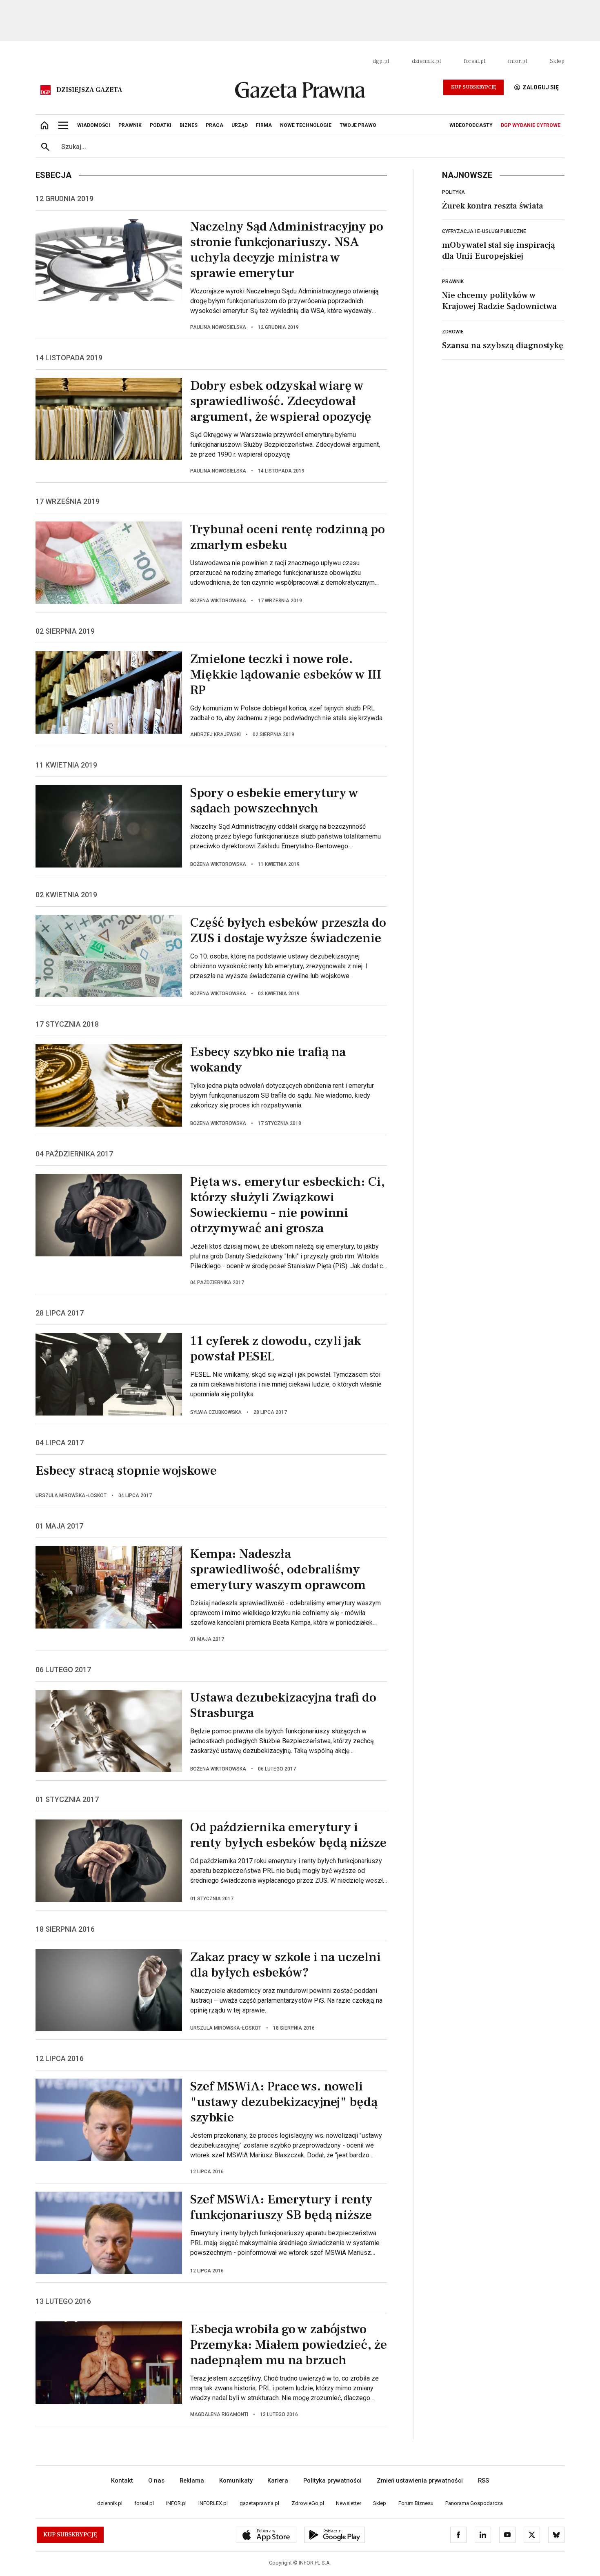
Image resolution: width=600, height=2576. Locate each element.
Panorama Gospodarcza (474, 2503)
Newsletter (349, 2503)
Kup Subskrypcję (473, 87)
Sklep (557, 61)
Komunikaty (236, 2481)
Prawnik (453, 282)
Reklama (192, 2481)
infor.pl (518, 61)
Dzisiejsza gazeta (89, 90)
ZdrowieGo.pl (308, 2503)
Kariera (278, 2481)
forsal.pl (474, 61)
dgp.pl (381, 61)
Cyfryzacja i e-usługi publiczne (484, 231)
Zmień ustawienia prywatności (420, 2481)
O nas (156, 2481)
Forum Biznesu (416, 2503)
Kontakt (122, 2481)
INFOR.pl (176, 2503)
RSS (483, 2481)
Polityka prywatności (332, 2481)
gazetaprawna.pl (259, 2503)
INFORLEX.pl (213, 2503)
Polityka (453, 192)
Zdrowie (453, 332)
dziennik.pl (426, 61)
